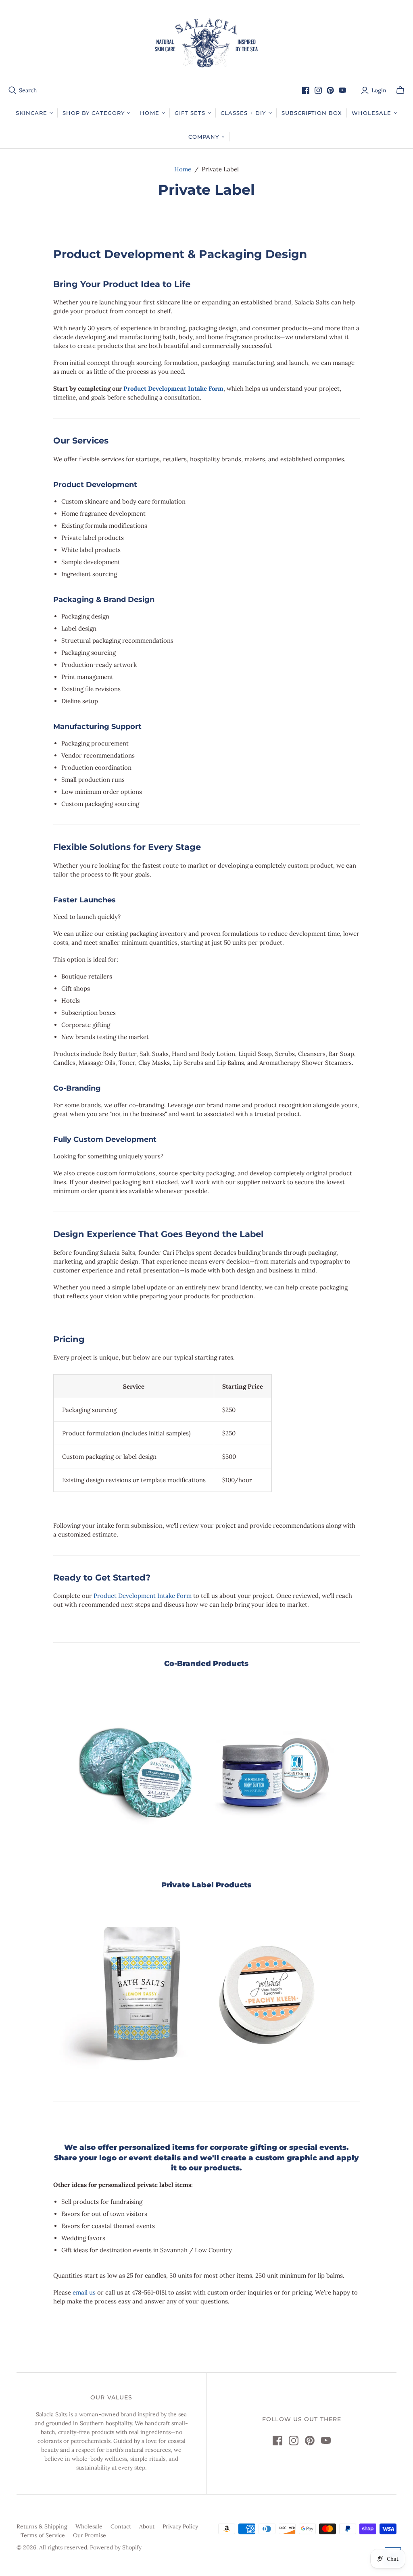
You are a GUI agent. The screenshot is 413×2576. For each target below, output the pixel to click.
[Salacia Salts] (206, 43)
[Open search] (13, 90)
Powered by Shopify (116, 2547)
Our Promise (90, 2535)
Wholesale (89, 2526)
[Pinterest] (330, 90)
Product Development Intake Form (173, 388)
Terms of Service (43, 2535)
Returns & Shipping (42, 2526)
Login (379, 90)
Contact (121, 2526)
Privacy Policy (180, 2526)
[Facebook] (306, 90)
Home (183, 169)
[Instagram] (318, 90)
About (147, 2526)
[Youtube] (342, 90)
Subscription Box (312, 113)
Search (28, 90)
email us (84, 2292)
